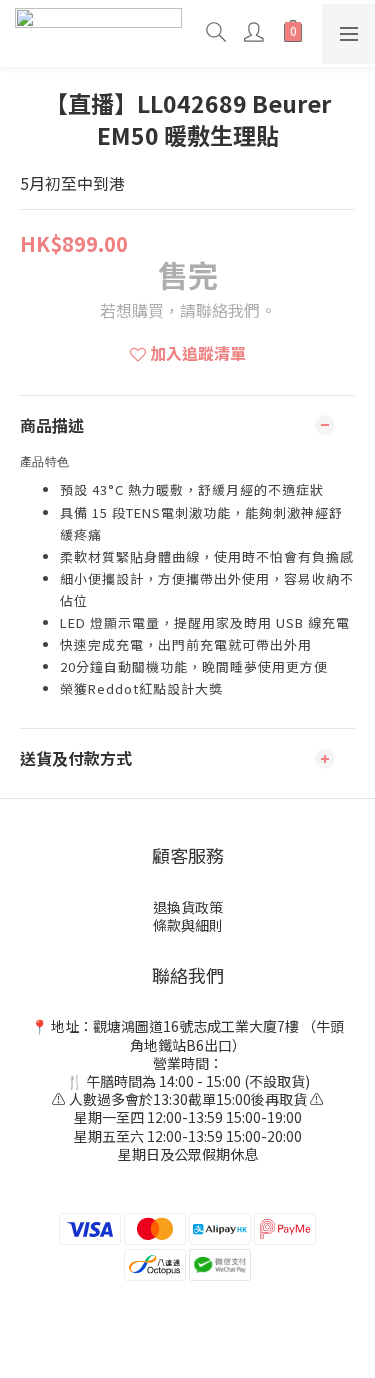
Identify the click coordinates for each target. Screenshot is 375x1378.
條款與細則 (188, 925)
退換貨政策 (188, 907)
